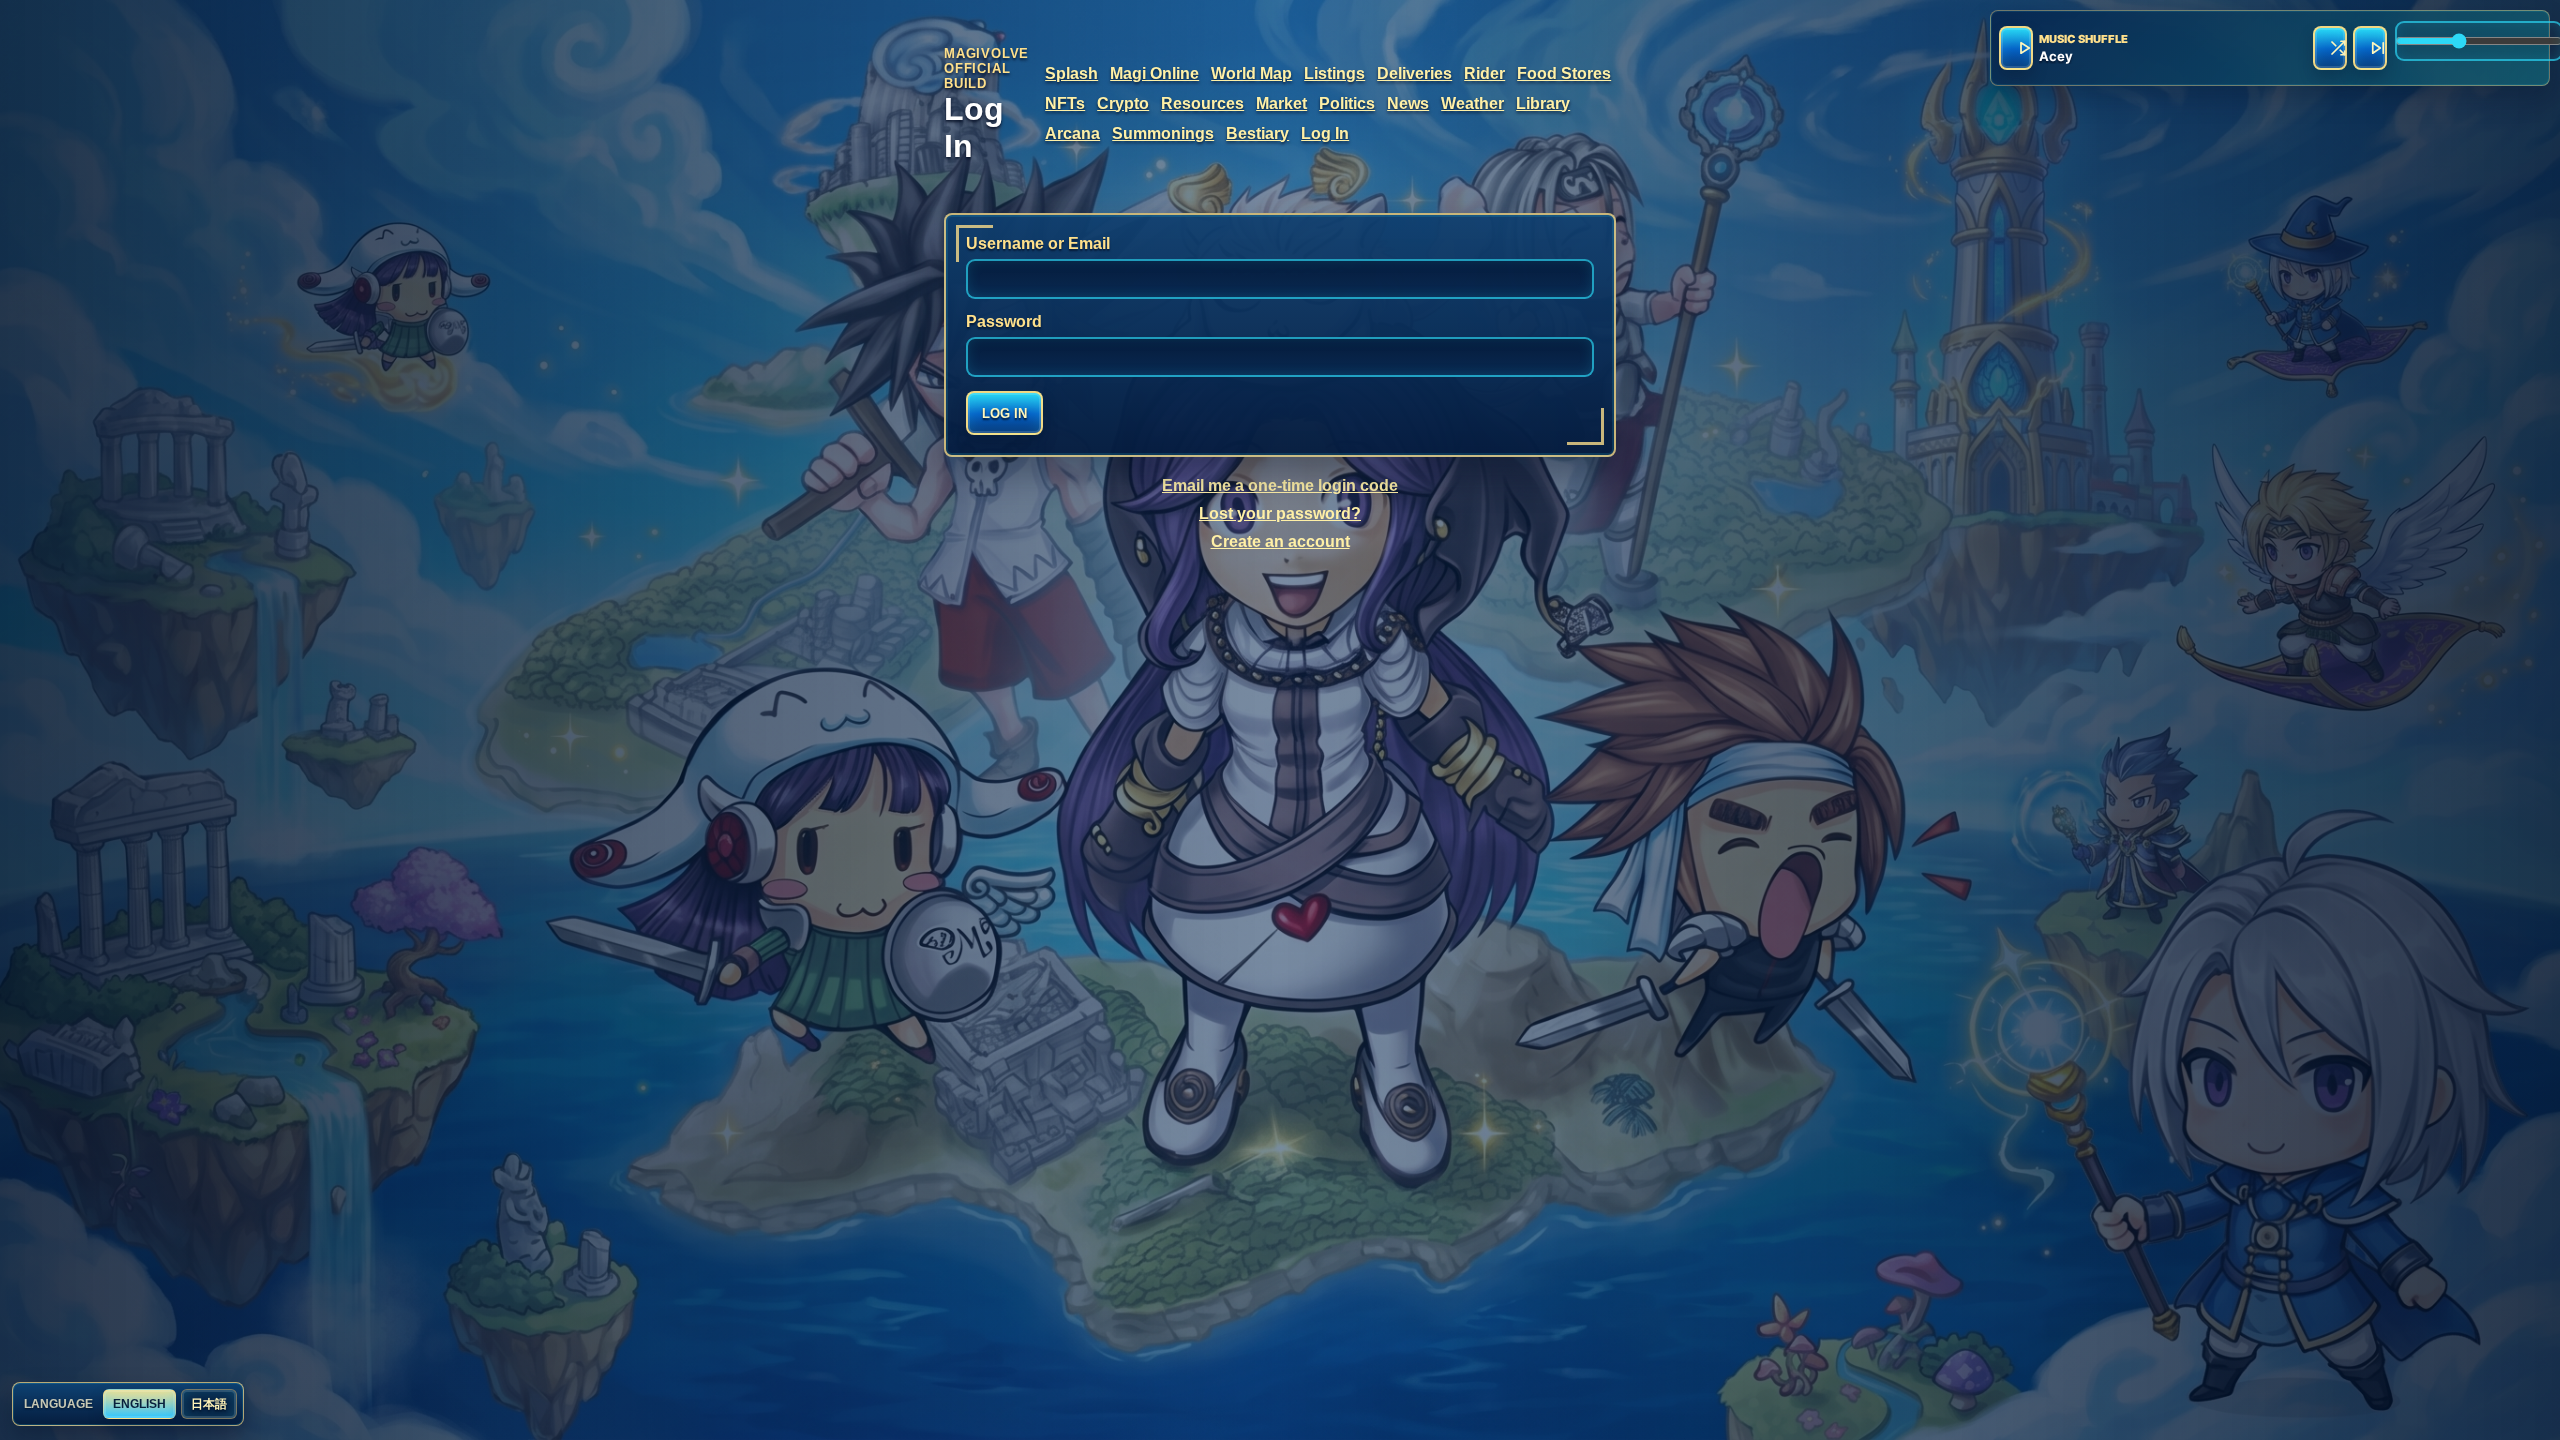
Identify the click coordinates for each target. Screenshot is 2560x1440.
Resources (1202, 103)
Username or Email (1038, 243)
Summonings (1163, 133)
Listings (1334, 73)
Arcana (1072, 133)
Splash (1071, 73)
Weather (1472, 103)
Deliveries (1414, 73)
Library (1543, 103)
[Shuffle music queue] (2330, 48)
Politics (1347, 103)
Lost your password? (1280, 513)
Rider (1484, 73)
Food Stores (1564, 73)
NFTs (1065, 103)
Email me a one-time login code (1280, 485)
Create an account (1280, 541)
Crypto (1123, 103)
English (139, 1404)
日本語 (209, 1404)
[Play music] (2016, 48)
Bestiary (1257, 133)
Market (1281, 103)
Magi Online (1154, 73)
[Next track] (2370, 48)
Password (1004, 321)
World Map (1251, 73)
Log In (1325, 133)
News (1408, 103)
